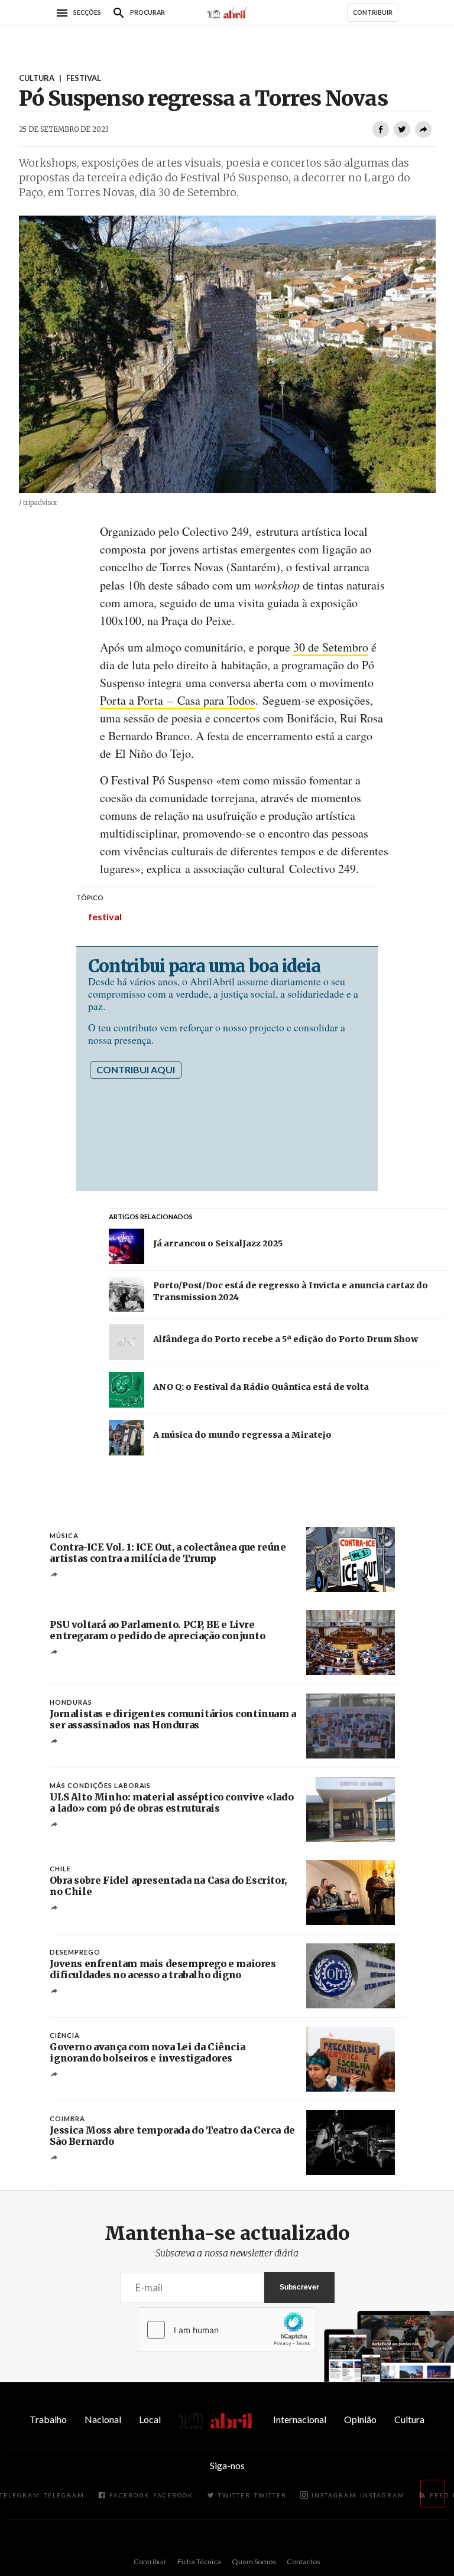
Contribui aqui (136, 1069)
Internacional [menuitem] (300, 2419)
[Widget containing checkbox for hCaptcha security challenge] (227, 2330)
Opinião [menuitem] (360, 2419)
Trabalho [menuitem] (48, 2419)
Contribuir (150, 2562)
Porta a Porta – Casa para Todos (178, 700)
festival (105, 916)
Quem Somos (254, 2562)
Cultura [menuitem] (409, 2419)
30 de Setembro (331, 647)
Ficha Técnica (199, 2562)
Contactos (304, 2562)
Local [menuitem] (150, 2419)
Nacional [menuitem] (103, 2419)
